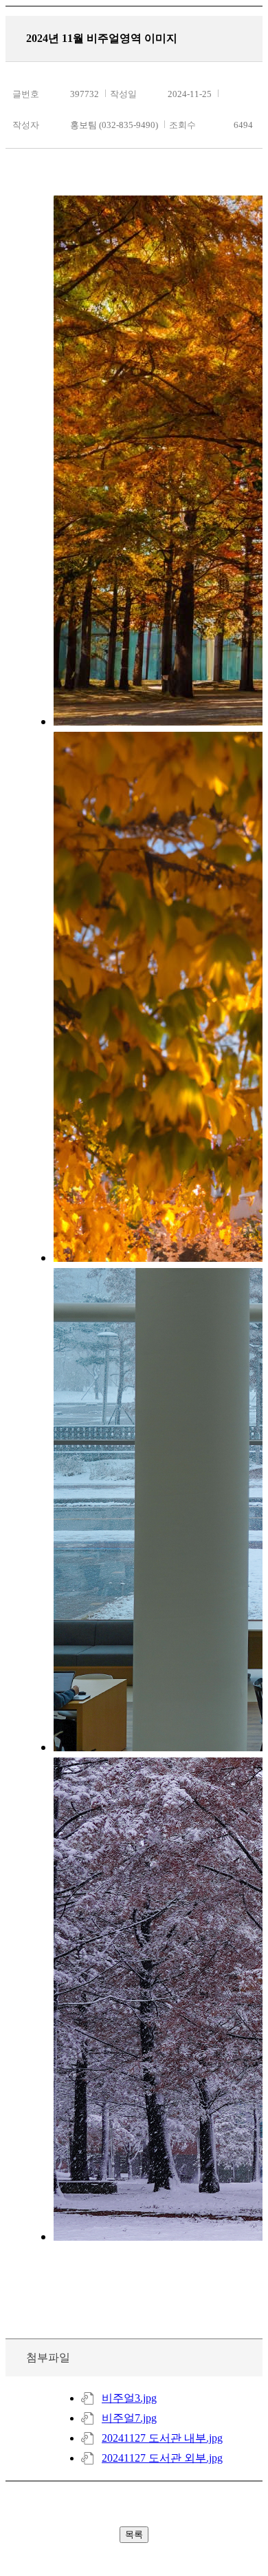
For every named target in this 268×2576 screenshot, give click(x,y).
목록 (134, 2534)
